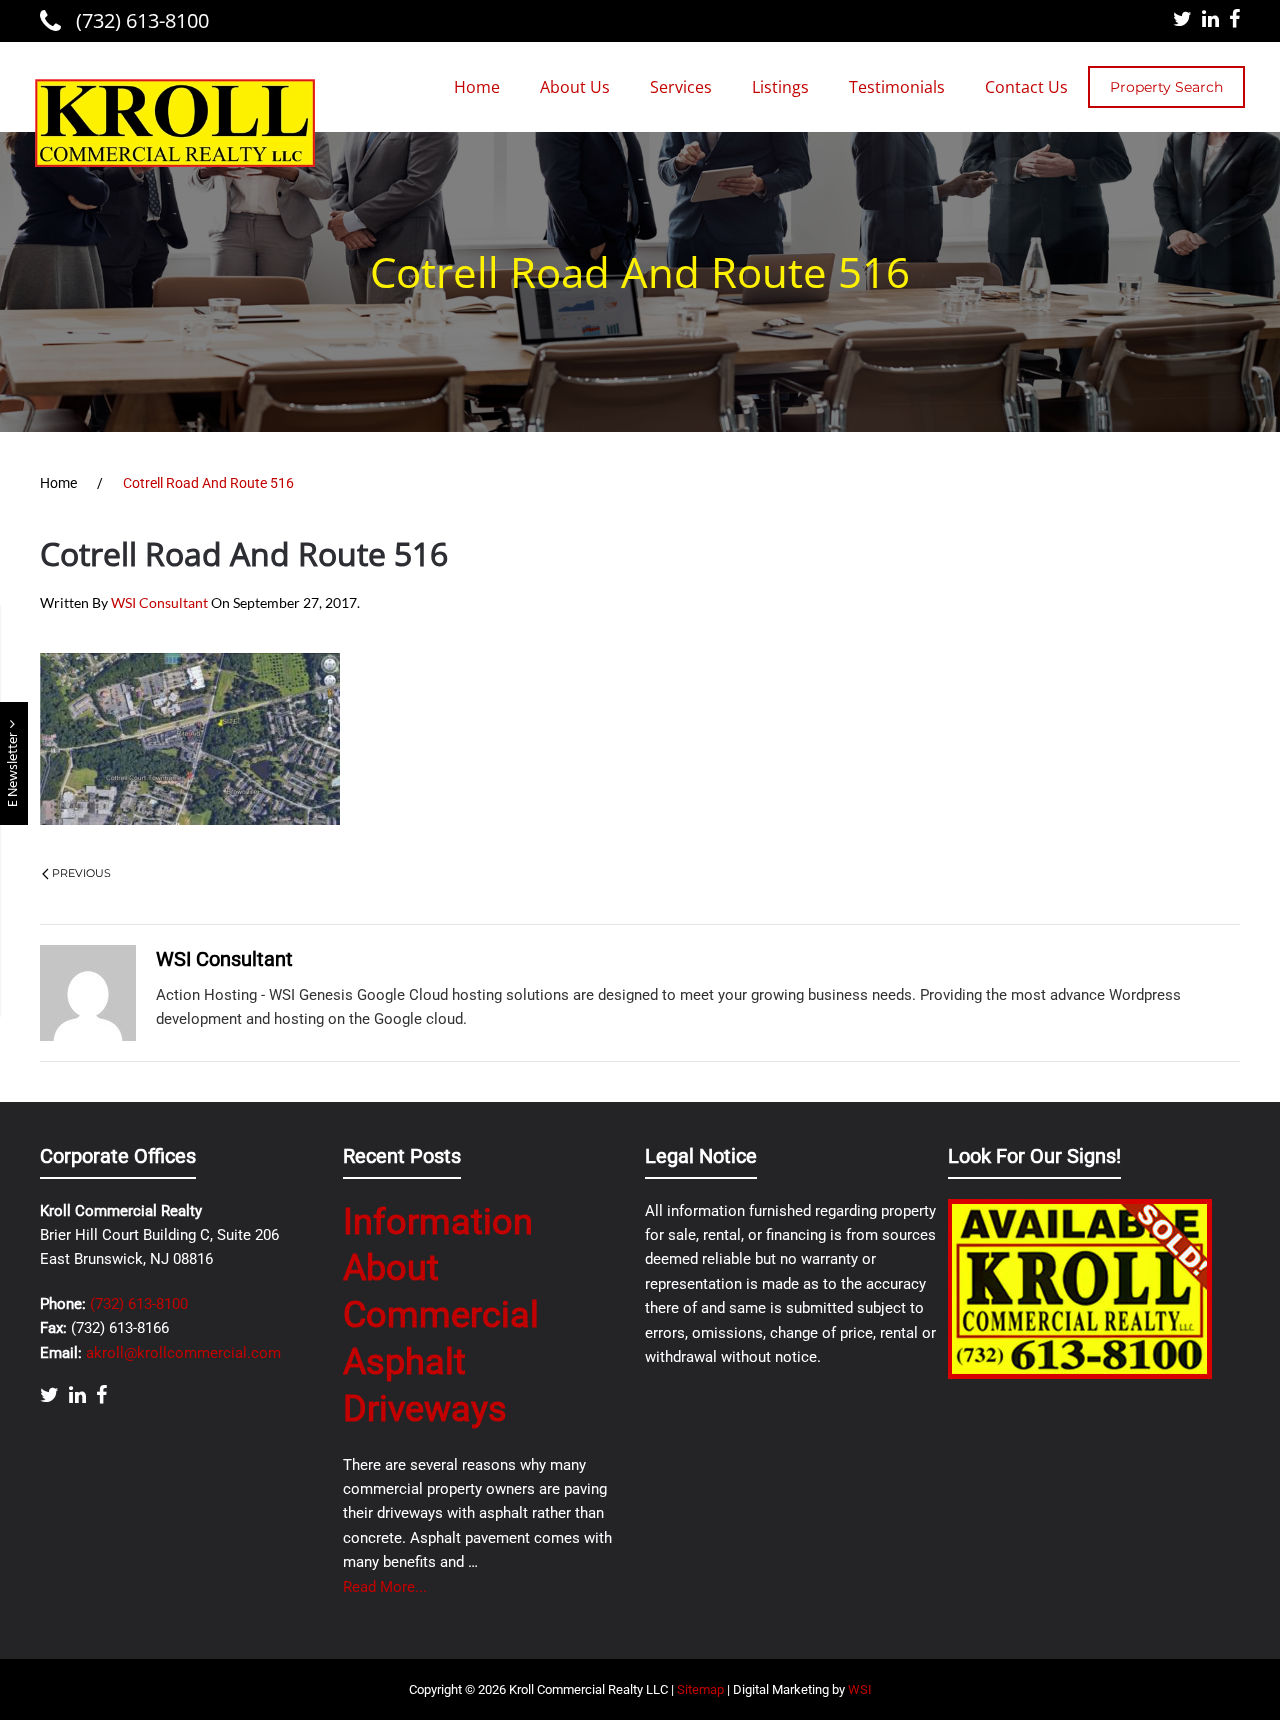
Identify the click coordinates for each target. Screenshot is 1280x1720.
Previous (81, 873)
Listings (780, 87)
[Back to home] (175, 123)
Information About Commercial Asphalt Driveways (441, 1315)
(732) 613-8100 (140, 20)
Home (477, 87)
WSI (860, 1689)
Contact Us (1026, 87)
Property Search (1166, 87)
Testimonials (897, 87)
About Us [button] (575, 87)
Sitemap (700, 1689)
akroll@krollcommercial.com (183, 1353)
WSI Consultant (159, 602)
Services (681, 87)
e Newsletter (13, 768)
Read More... (385, 1587)
